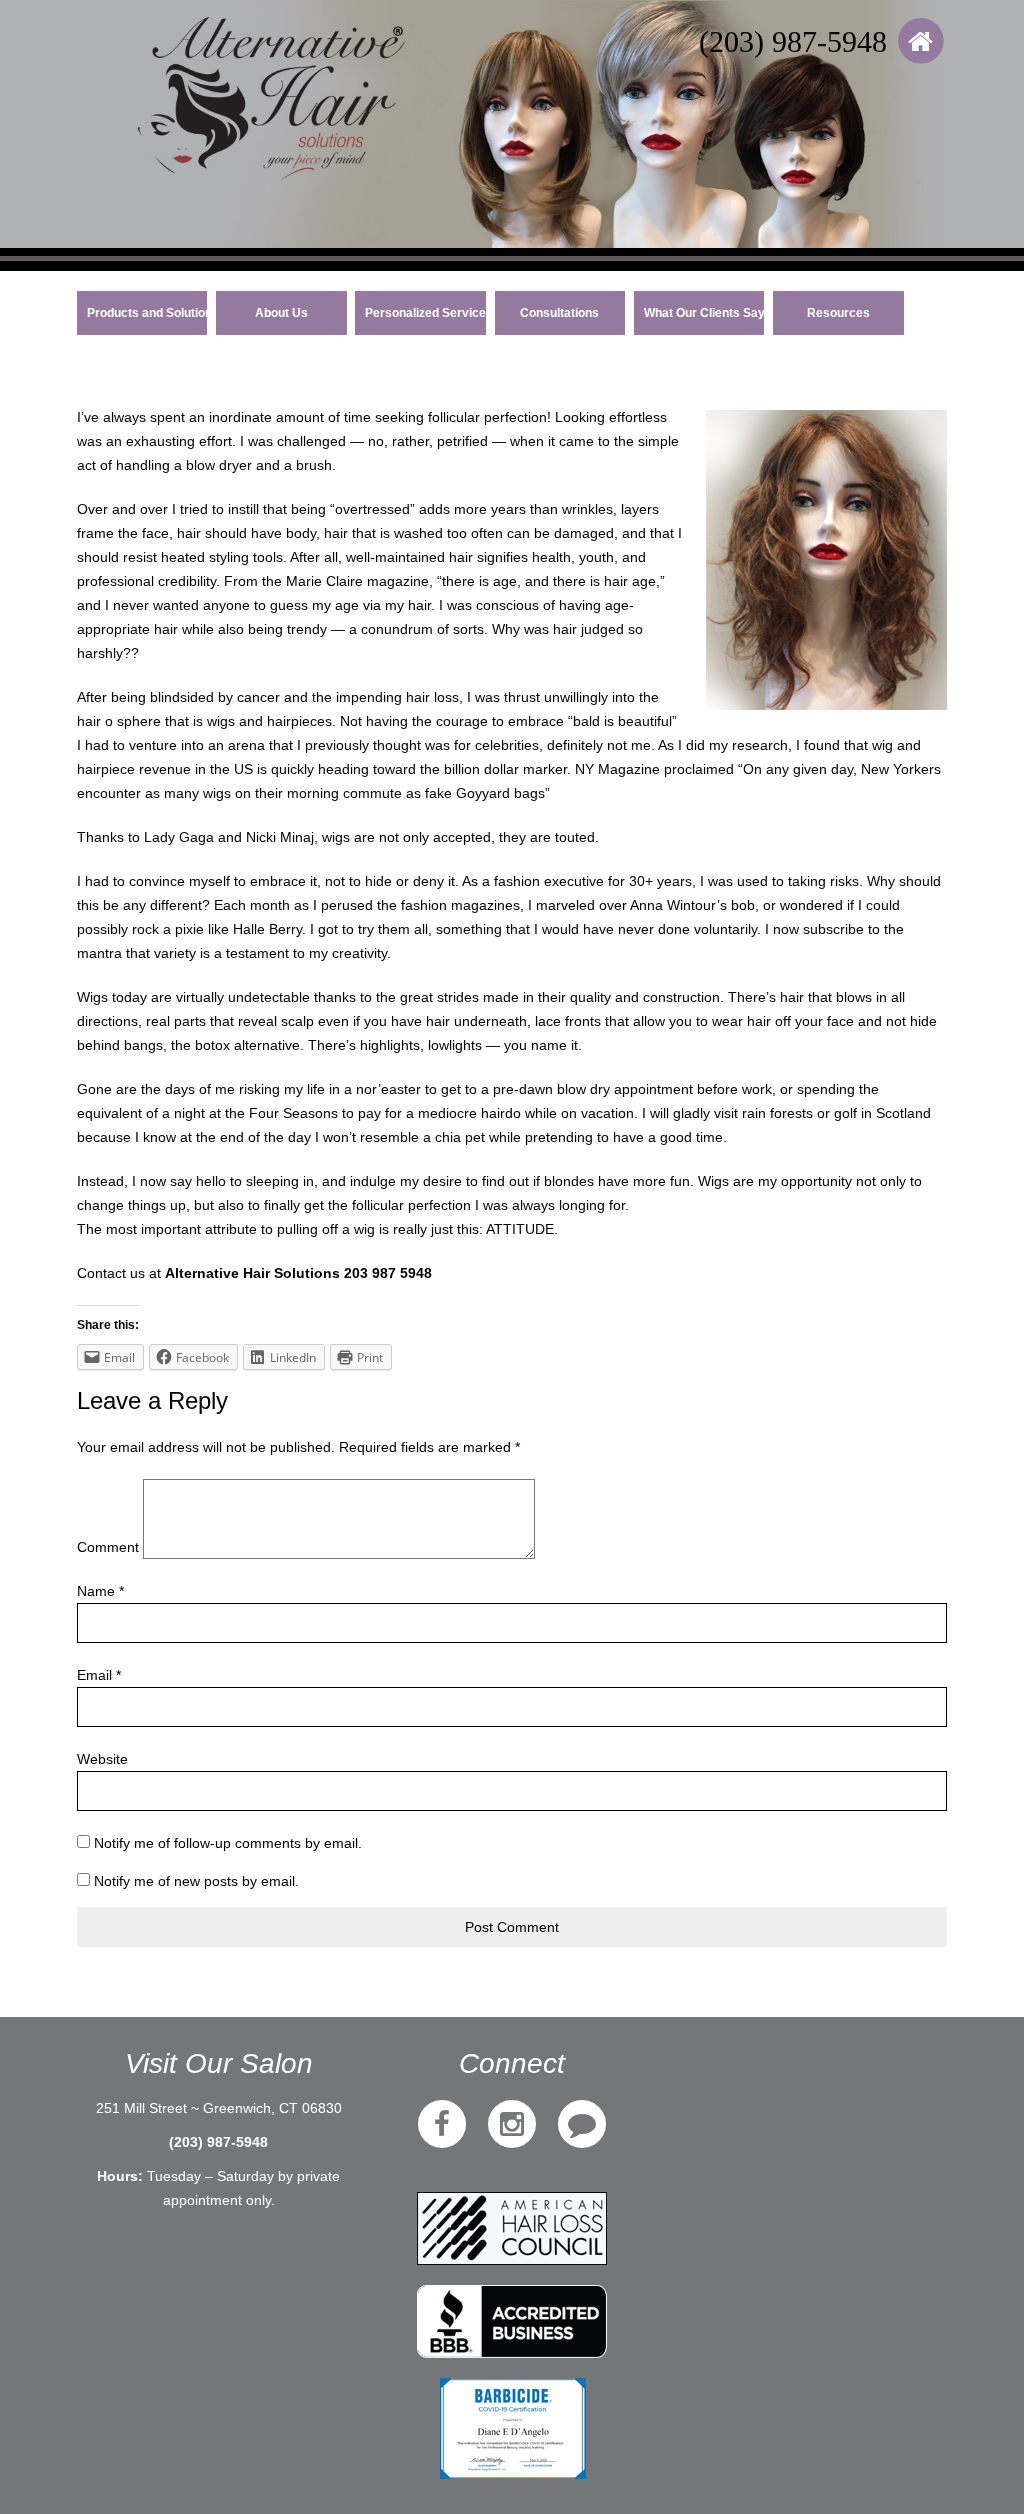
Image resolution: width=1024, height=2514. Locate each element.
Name (100, 1591)
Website (102, 1759)
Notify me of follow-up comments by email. (228, 1843)
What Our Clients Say (704, 313)
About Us (281, 313)
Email (99, 1675)
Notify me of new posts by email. (196, 1881)
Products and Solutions (147, 313)
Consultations (559, 313)
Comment (108, 1547)
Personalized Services (425, 313)
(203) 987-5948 (793, 41)
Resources (838, 313)
